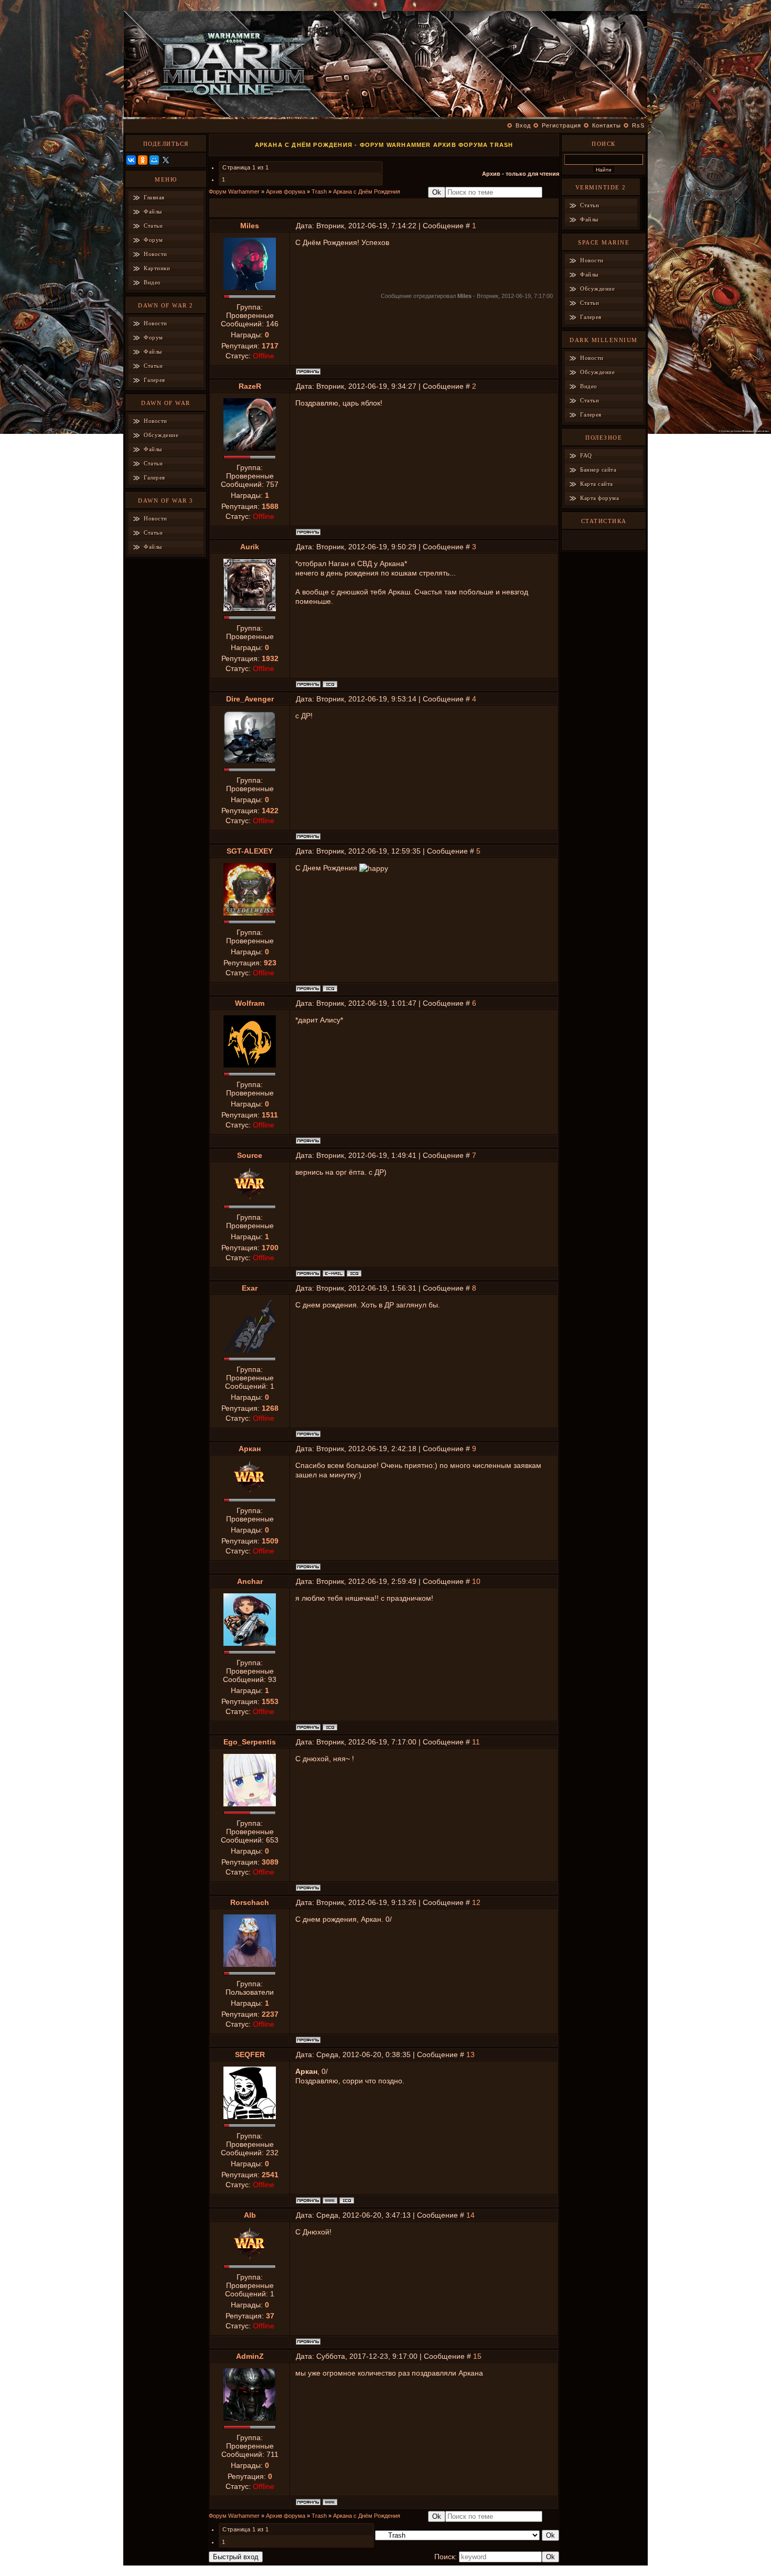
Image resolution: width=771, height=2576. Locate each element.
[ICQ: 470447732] (330, 684)
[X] (166, 160)
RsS (638, 125)
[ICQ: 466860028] (347, 2200)
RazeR (250, 386)
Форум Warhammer (234, 191)
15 (477, 2356)
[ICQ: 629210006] (330, 988)
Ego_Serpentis (250, 1742)
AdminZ (250, 2356)
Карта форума (599, 498)
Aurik (250, 547)
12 (476, 1902)
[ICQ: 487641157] (330, 1727)
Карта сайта (597, 484)
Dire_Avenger (250, 699)
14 (470, 2215)
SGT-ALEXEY (250, 851)
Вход (523, 125)
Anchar (250, 1581)
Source (250, 1155)
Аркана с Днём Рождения (367, 191)
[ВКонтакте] (131, 160)
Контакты (607, 125)
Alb (250, 2215)
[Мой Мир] (154, 160)
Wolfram (250, 1003)
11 (476, 1742)
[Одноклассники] (143, 160)
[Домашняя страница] (330, 2200)
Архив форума (286, 191)
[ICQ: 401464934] (354, 1273)
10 (476, 1581)
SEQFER (250, 2055)
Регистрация (561, 125)
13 (470, 2055)
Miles (250, 226)
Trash (319, 191)
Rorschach (250, 1902)
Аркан (250, 1449)
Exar (250, 1288)
